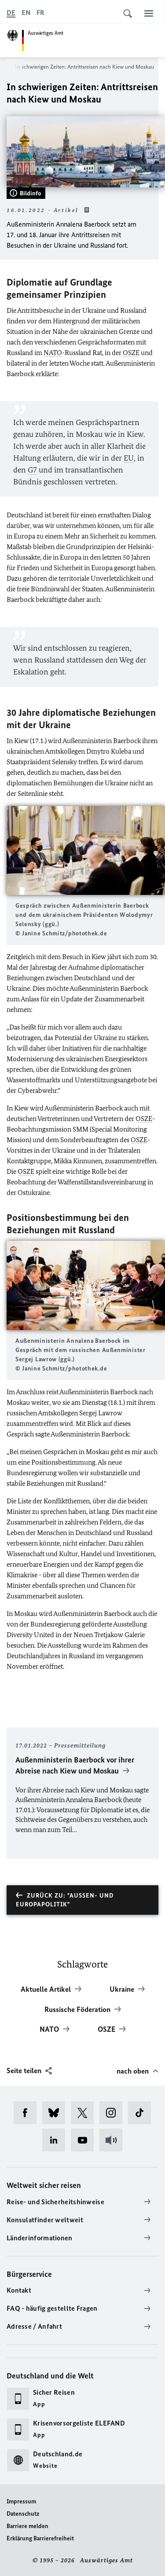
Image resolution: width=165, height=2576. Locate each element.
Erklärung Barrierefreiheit (40, 2538)
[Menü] (149, 13)
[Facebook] (28, 2113)
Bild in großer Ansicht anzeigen (86, 850)
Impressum (21, 2501)
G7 (32, 470)
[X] (85, 2113)
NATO (53, 353)
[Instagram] (114, 2113)
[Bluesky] (57, 2113)
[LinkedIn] (57, 2140)
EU (129, 458)
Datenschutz (23, 2514)
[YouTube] (85, 2140)
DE (11, 13)
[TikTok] (142, 2113)
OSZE (131, 353)
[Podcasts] (114, 2140)
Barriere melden (27, 2526)
